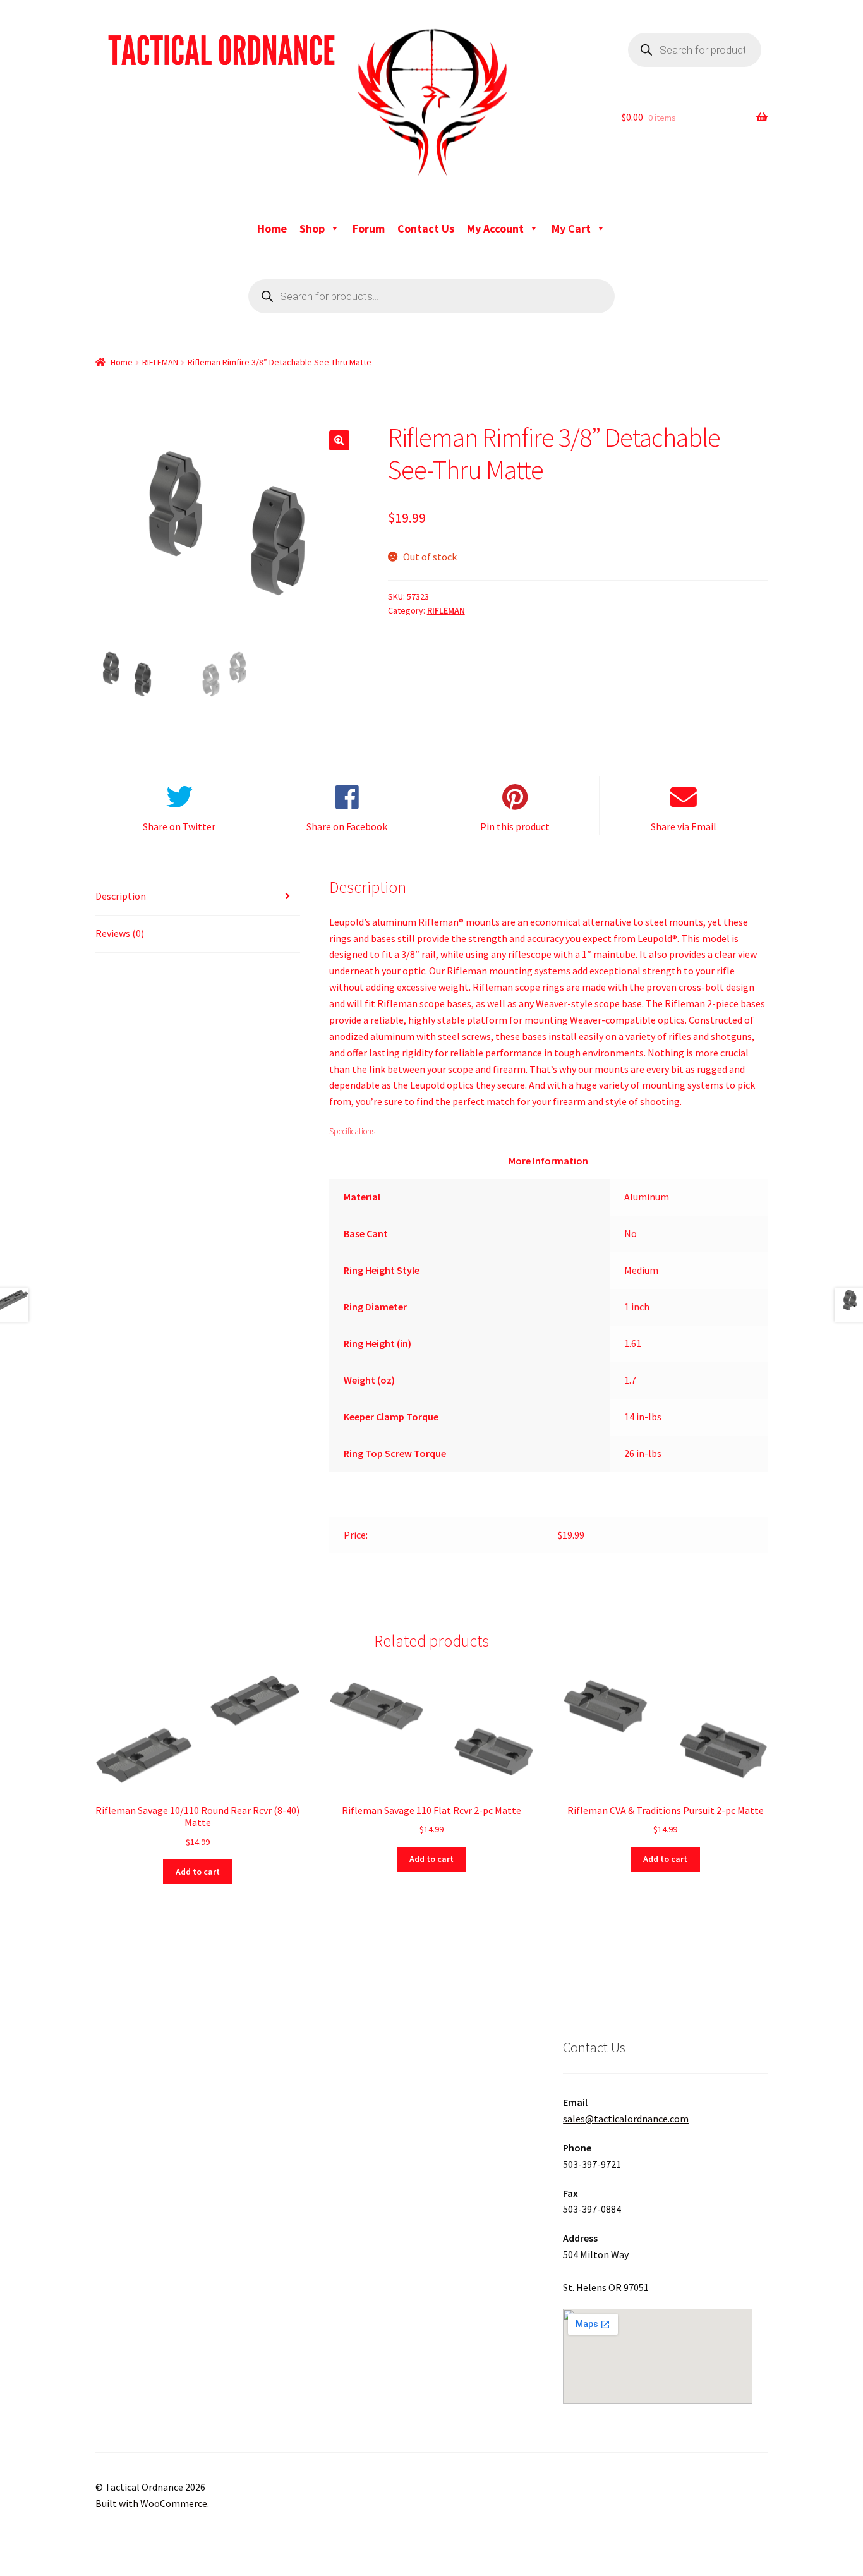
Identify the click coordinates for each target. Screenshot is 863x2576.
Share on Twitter (179, 826)
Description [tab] (121, 896)
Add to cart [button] (198, 1872)
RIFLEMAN (160, 362)
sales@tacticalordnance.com (626, 2119)
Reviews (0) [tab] (120, 933)
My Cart (571, 228)
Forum (369, 228)
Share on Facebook (347, 826)
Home (272, 228)
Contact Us (426, 228)
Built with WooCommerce (151, 2503)
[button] (339, 440)
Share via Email (684, 826)
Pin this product (515, 826)
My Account (495, 228)
